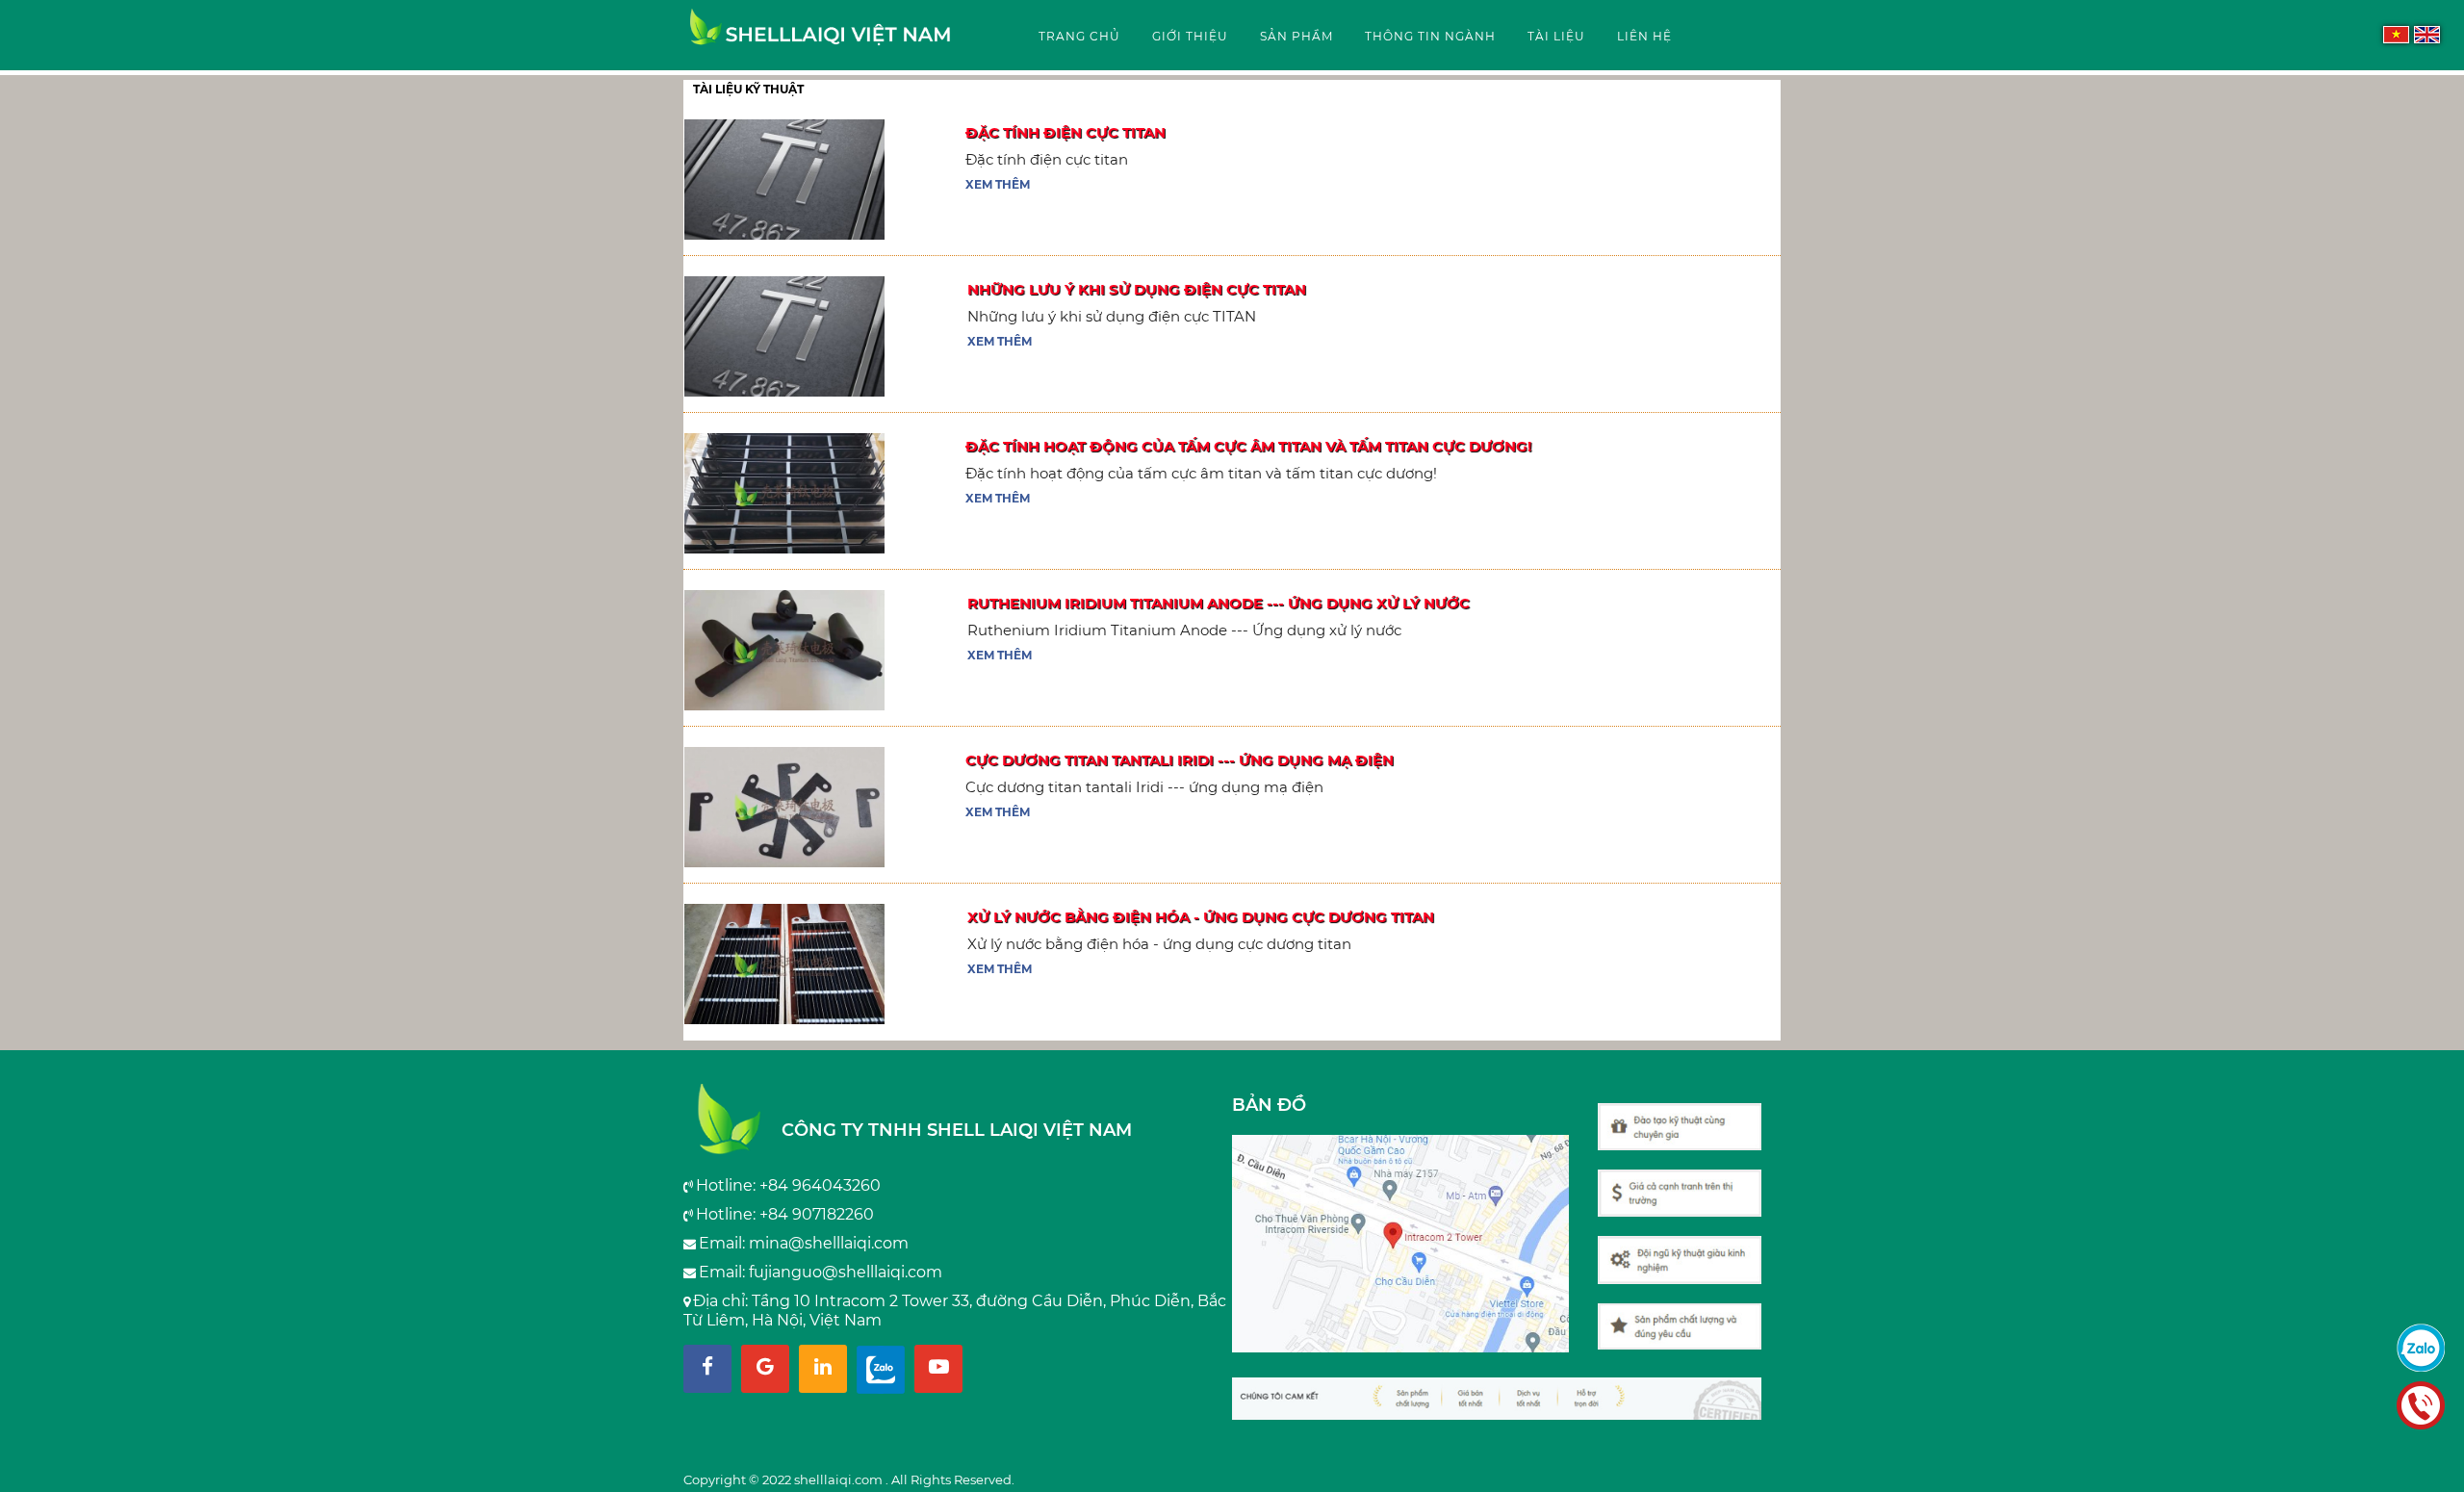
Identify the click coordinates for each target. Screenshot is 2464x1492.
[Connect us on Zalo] (881, 1369)
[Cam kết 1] (1689, 1317)
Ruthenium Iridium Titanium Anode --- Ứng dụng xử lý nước (1219, 603)
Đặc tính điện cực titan (1065, 132)
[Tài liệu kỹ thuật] (821, 36)
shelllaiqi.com (840, 1479)
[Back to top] (2444, 1457)
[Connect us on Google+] (765, 1369)
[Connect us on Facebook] (707, 1369)
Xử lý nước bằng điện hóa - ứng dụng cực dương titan (1201, 917)
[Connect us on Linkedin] (823, 1369)
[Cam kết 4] (1689, 1117)
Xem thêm (998, 184)
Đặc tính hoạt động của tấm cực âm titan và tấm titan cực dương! (1248, 446)
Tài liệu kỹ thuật (748, 89)
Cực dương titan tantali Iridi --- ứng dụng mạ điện (1180, 760)
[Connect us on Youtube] (938, 1369)
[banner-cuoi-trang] (1506, 1389)
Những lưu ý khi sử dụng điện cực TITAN (1137, 289)
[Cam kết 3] (1689, 1183)
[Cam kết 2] (1689, 1250)
